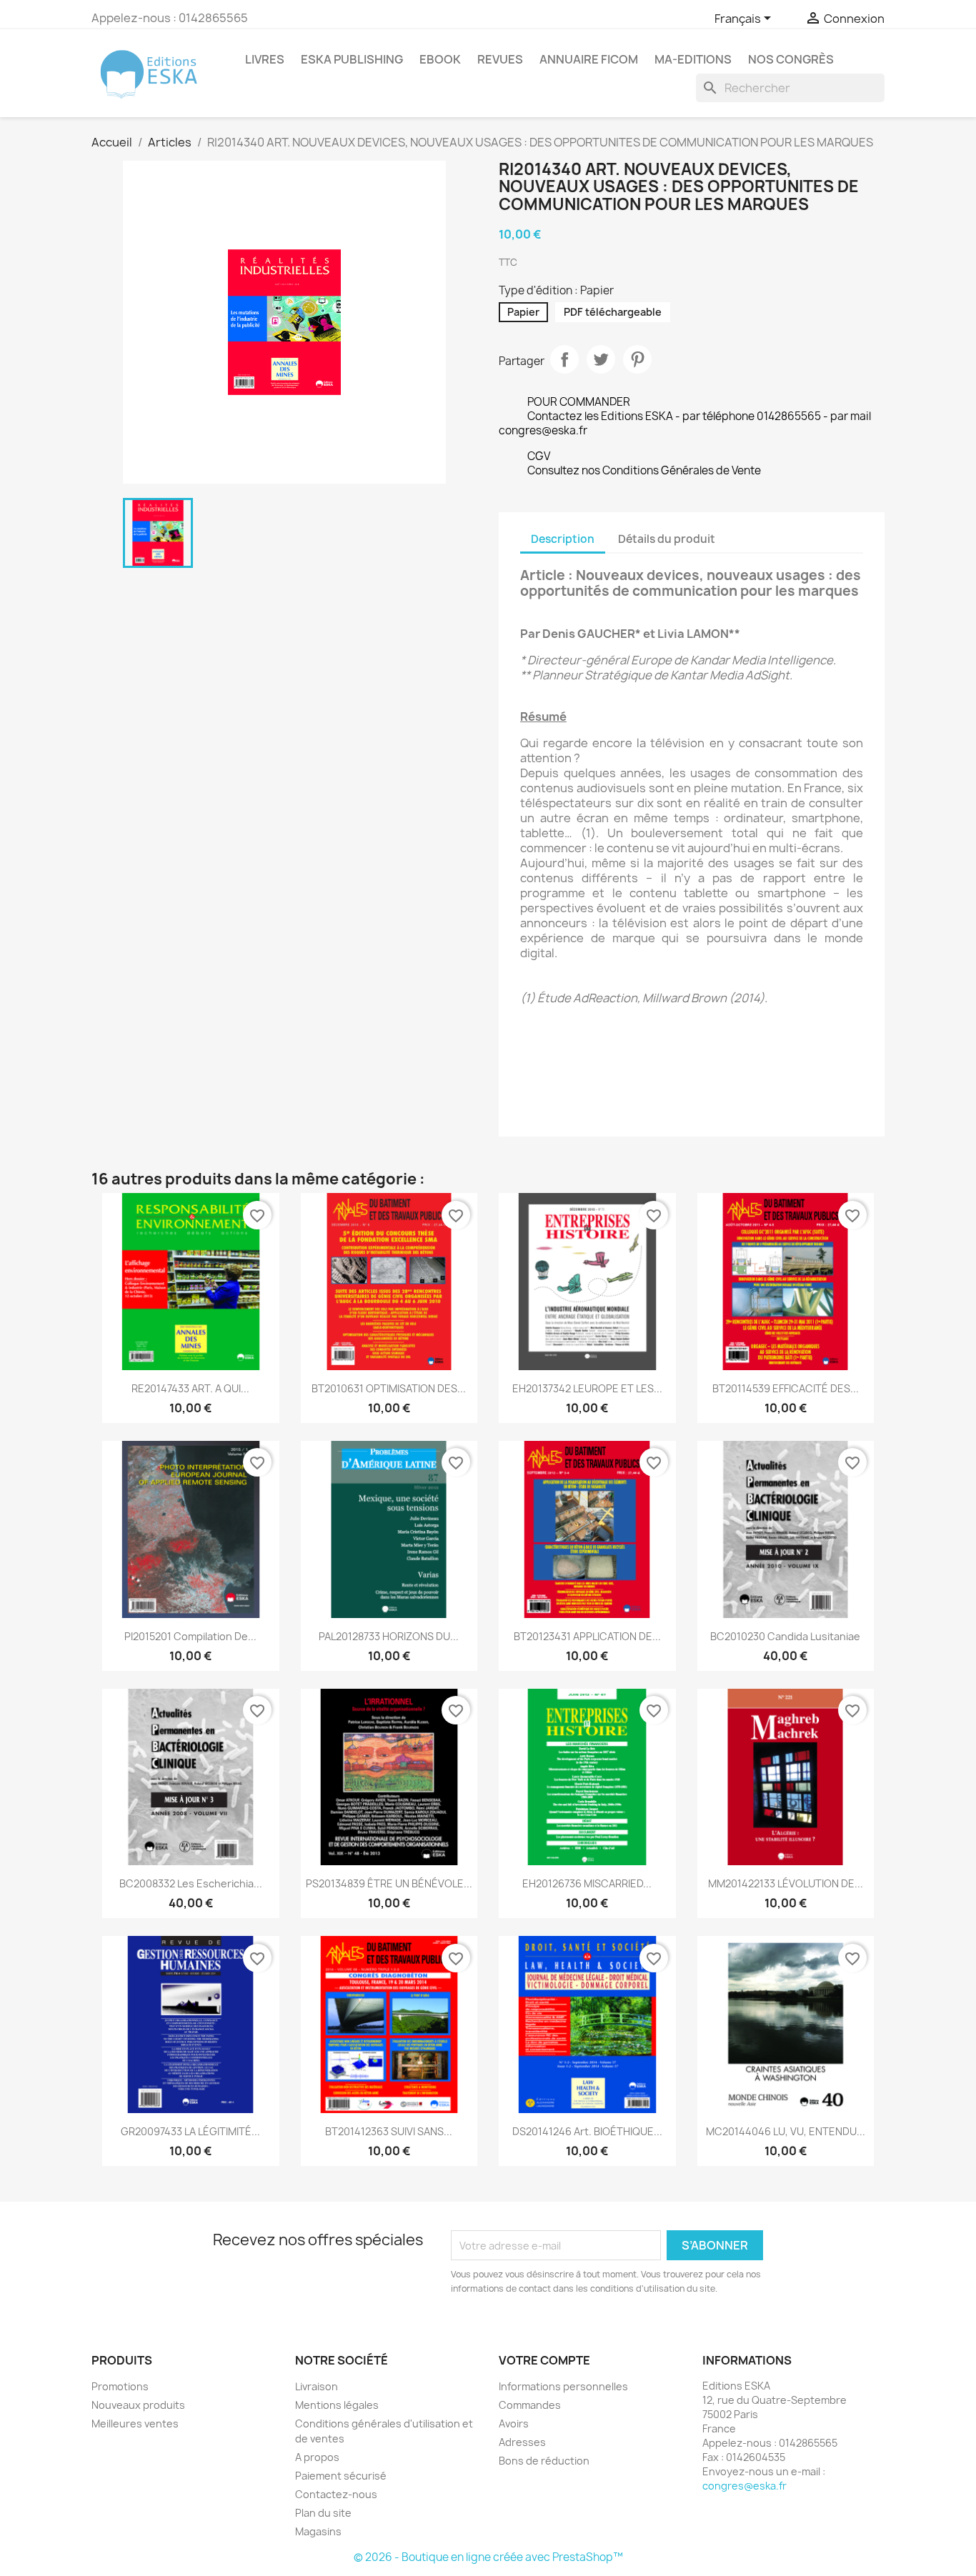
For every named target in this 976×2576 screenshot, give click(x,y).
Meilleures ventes (135, 2423)
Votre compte (544, 2360)
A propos (317, 2457)
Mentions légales (337, 2405)
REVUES (500, 59)
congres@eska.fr (745, 2486)
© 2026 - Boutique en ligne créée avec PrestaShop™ (488, 2557)
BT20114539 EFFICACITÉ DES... (786, 1388)
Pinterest (637, 359)
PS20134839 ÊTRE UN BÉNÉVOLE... (389, 1883)
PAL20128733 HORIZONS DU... (389, 1636)
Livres (265, 59)
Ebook (440, 59)
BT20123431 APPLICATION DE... (587, 1636)
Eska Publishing (352, 59)
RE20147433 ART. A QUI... (190, 1388)
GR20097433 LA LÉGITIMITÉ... (190, 2131)
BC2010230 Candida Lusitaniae (785, 1636)
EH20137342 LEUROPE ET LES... (587, 1388)
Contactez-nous (336, 2494)
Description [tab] (563, 539)
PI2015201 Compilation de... (190, 1636)
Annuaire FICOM (589, 59)
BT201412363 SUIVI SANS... (389, 2131)
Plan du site (323, 2513)
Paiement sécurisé (341, 2476)
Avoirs (514, 2423)
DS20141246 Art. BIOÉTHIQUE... (587, 2131)
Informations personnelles (563, 2386)
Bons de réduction (544, 2461)
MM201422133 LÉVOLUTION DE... (786, 1883)
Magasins (318, 2531)
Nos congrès (791, 59)
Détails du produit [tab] (667, 539)
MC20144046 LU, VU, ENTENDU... (786, 2131)
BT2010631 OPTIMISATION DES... (389, 1388)
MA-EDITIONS (693, 59)
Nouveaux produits (138, 2405)
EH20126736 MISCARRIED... (587, 1883)
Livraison (317, 2386)
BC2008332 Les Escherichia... (191, 1883)
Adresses (522, 2442)
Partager (564, 359)
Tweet (601, 359)
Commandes (530, 2405)
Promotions (120, 2386)
